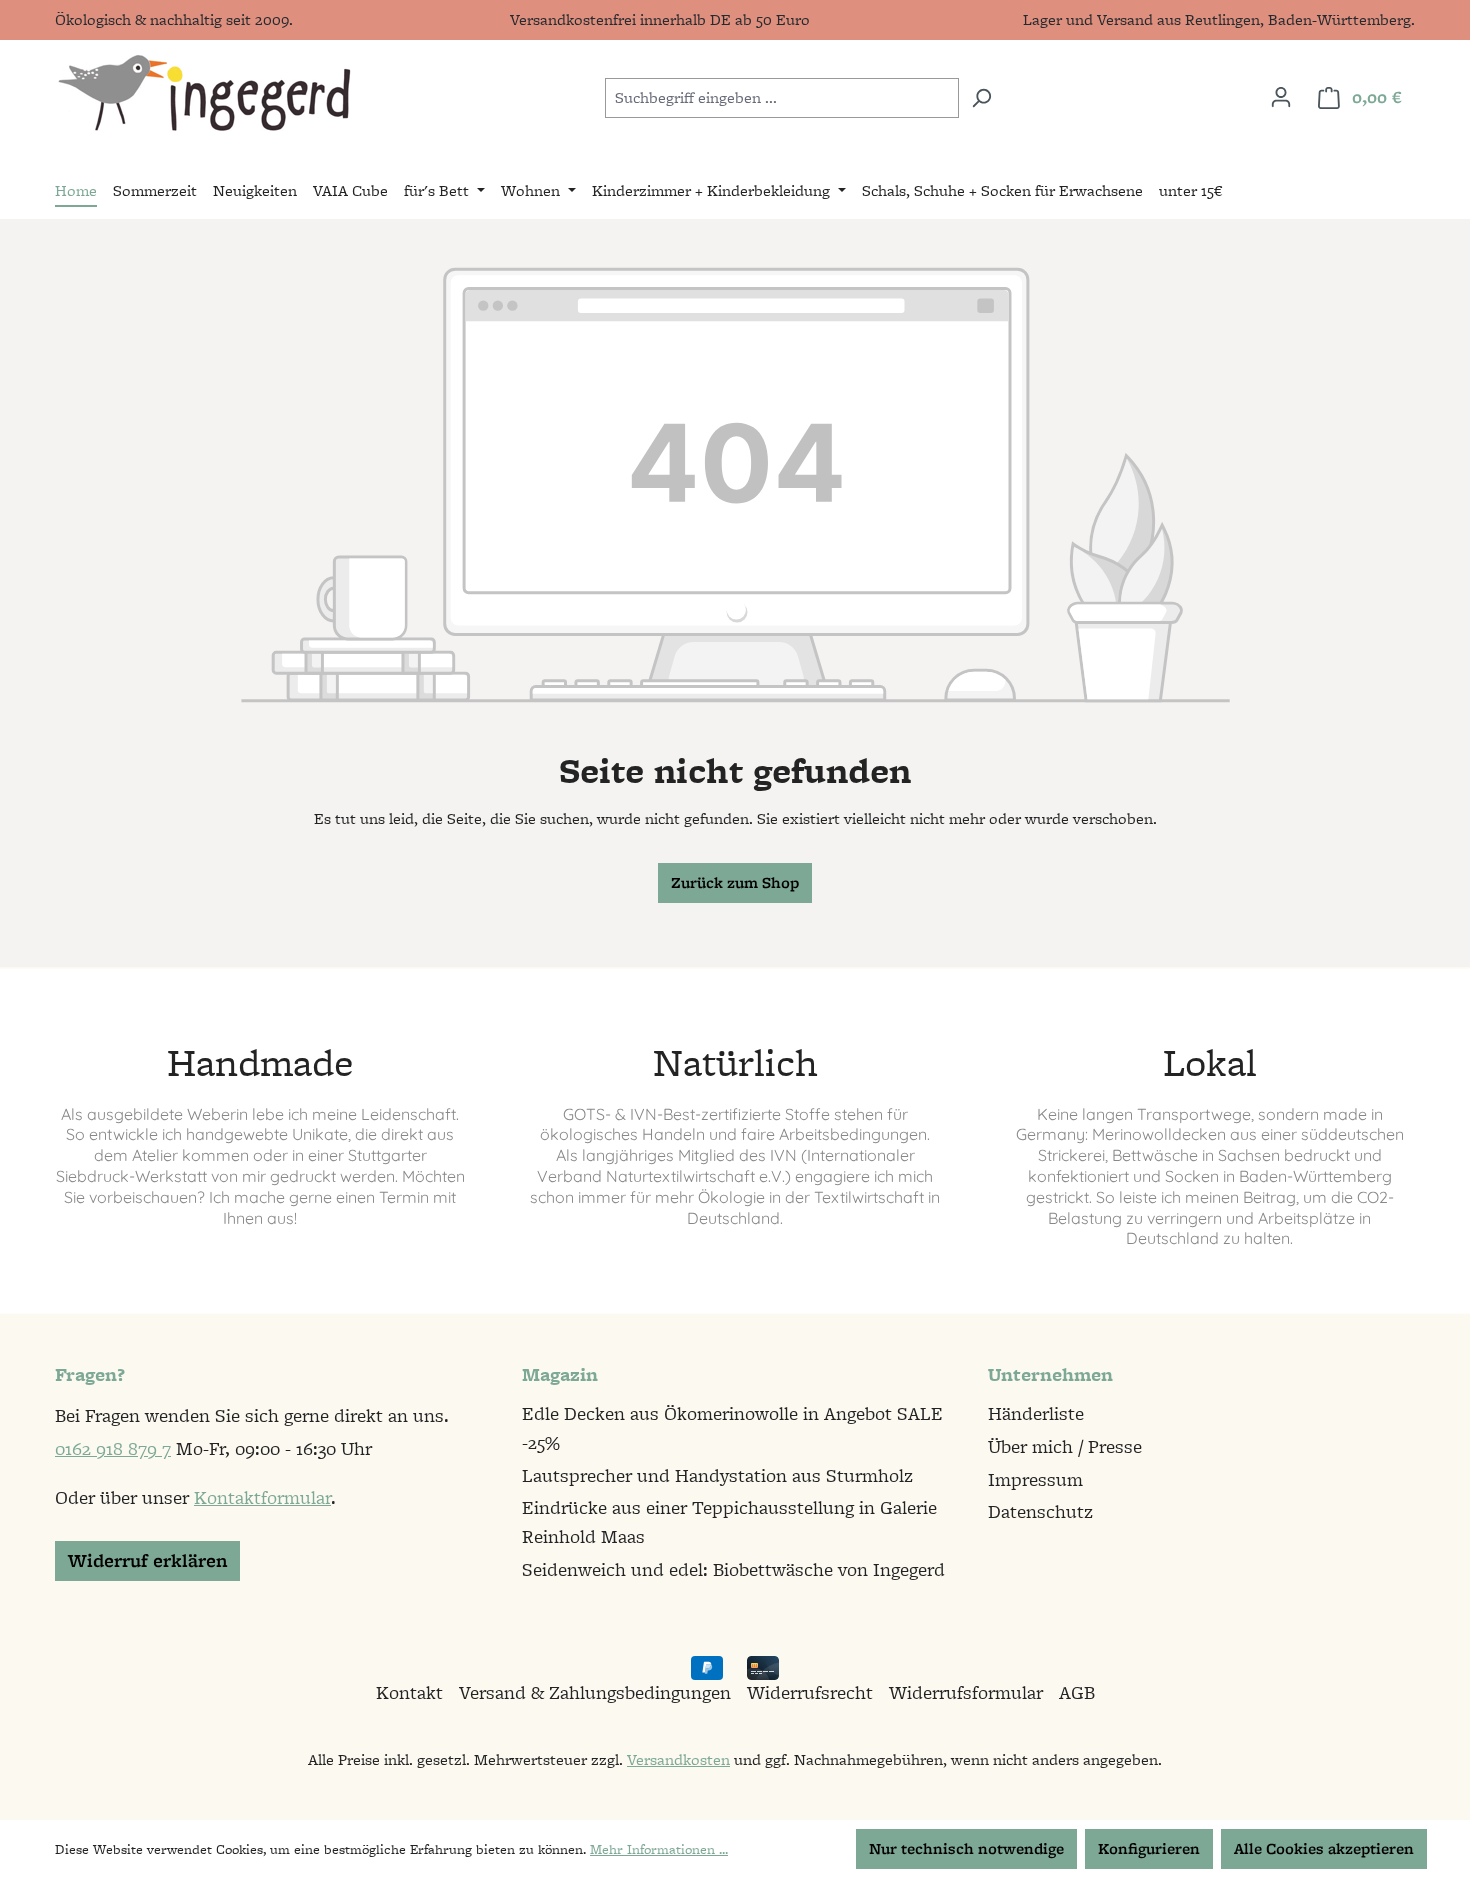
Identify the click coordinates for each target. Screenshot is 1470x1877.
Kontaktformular (262, 1497)
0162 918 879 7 (113, 1448)
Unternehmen (1050, 1374)
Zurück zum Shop (735, 882)
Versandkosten (678, 1759)
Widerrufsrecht (810, 1692)
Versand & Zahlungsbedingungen (595, 1692)
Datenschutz (1040, 1511)
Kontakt (409, 1692)
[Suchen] (981, 98)
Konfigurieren (1149, 1848)
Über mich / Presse (1065, 1446)
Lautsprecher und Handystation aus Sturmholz (717, 1475)
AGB (1077, 1692)
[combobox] (782, 98)
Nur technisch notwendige (966, 1848)
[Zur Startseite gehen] (203, 93)
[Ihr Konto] (1281, 97)
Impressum (1035, 1479)
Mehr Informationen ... (659, 1849)
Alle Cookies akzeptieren (1324, 1848)
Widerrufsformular (966, 1692)
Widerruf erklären (147, 1560)
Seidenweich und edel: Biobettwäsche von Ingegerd (733, 1569)
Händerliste (1036, 1413)
